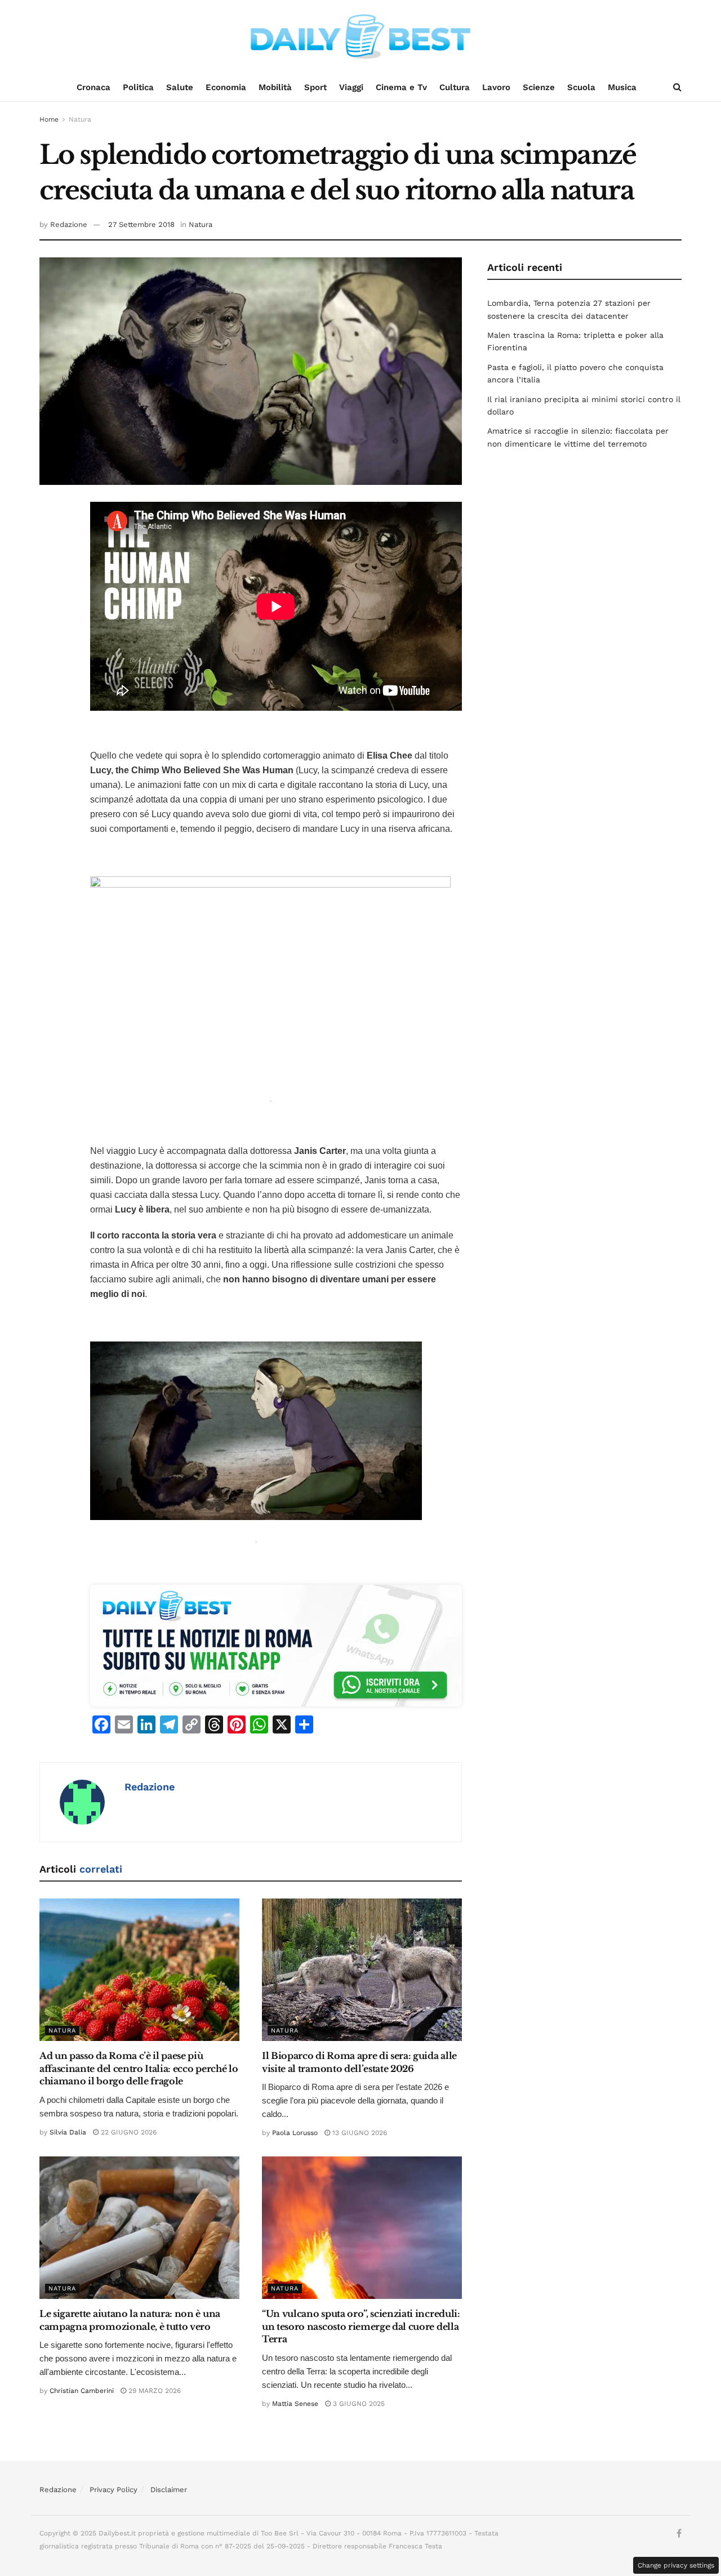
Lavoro (496, 87)
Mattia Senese (295, 2404)
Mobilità (275, 87)
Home (49, 119)
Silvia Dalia (68, 2132)
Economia (226, 87)
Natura (80, 119)
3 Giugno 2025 (358, 2404)
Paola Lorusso (295, 2133)
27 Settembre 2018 (141, 224)
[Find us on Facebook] (679, 2534)
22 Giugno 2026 (128, 2132)
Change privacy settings (676, 2565)
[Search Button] (677, 87)
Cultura (455, 87)
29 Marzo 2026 (153, 2391)
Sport (315, 87)
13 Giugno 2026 (359, 2133)
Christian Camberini (82, 2391)
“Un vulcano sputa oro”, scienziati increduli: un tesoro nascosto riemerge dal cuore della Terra (361, 2326)
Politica (138, 87)
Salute (180, 87)
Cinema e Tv (401, 87)
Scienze (539, 87)
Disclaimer (169, 2490)
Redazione (69, 224)
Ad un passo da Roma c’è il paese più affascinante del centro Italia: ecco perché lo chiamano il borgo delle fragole (139, 2068)
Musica (622, 87)
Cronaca (94, 87)
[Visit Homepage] (360, 37)
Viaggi (351, 87)
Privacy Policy (114, 2490)
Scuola (581, 87)
